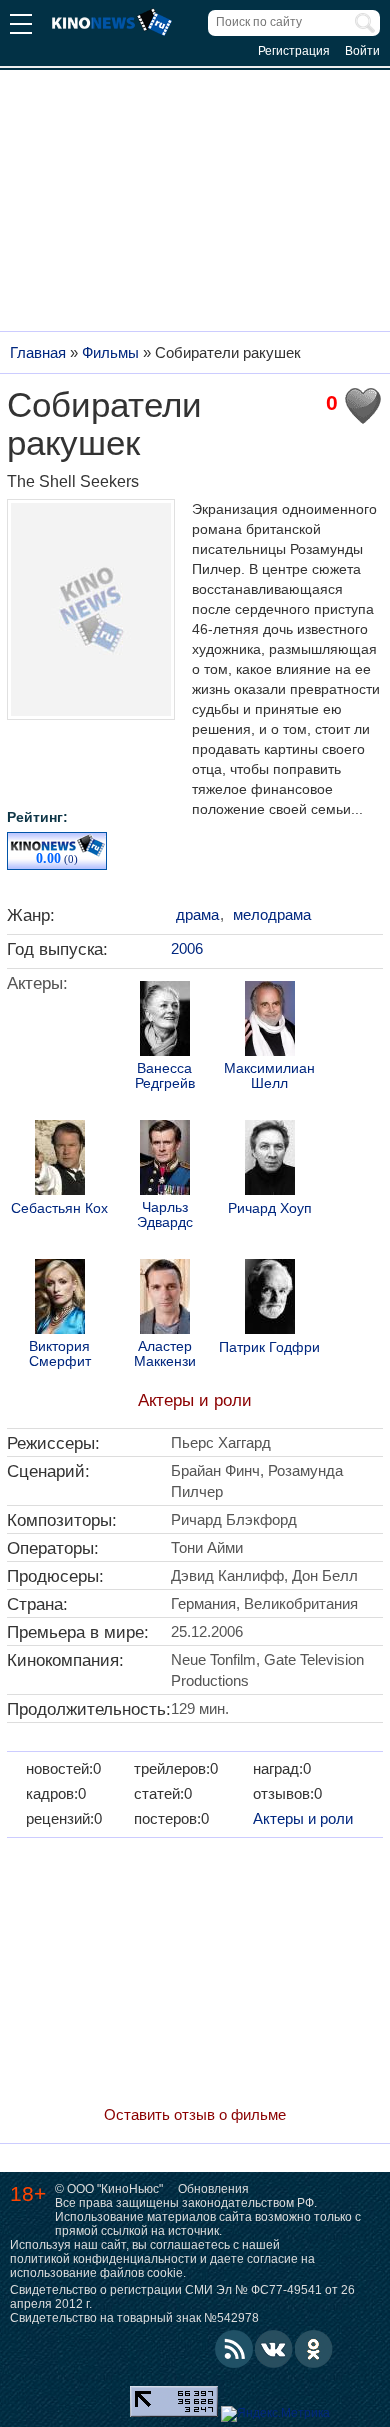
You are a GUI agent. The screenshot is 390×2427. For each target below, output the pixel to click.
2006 (187, 948)
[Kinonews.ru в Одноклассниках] (314, 2349)
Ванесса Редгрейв (165, 1076)
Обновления (213, 2189)
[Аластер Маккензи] (165, 1299)
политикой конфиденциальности (103, 2259)
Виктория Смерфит (60, 1354)
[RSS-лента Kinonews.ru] (234, 2349)
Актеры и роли (195, 1400)
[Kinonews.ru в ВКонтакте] (274, 2349)
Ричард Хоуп (270, 1208)
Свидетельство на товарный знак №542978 (134, 2318)
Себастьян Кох (59, 1208)
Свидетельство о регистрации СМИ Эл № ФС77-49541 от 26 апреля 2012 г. (182, 2297)
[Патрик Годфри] (270, 1299)
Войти (362, 51)
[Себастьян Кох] (60, 1160)
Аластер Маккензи (165, 1354)
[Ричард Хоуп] (270, 1160)
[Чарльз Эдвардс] (165, 1160)
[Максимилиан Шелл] (270, 1021)
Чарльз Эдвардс (165, 1215)
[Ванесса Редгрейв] (165, 1021)
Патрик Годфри (269, 1347)
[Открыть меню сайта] (21, 26)
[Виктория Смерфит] (60, 1299)
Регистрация (294, 51)
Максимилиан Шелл (269, 1076)
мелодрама (272, 914)
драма (197, 914)
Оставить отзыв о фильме (195, 2114)
